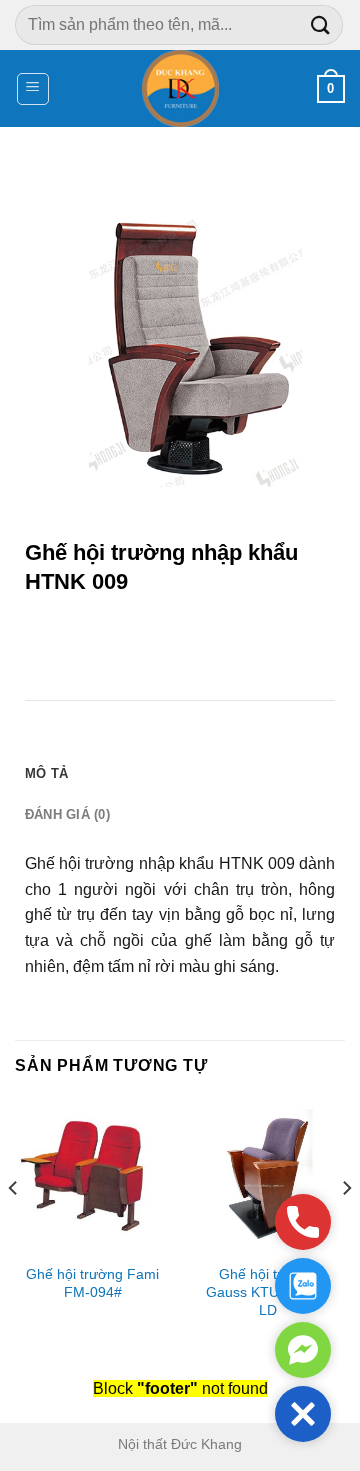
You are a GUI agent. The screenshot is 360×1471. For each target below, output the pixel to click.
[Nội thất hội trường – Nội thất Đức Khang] (180, 88)
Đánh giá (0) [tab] (67, 814)
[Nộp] (321, 24)
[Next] (346, 1228)
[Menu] (33, 89)
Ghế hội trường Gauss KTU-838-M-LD (268, 1292)
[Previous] (14, 1228)
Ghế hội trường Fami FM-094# (92, 1283)
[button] (303, 1414)
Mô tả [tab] (46, 773)
